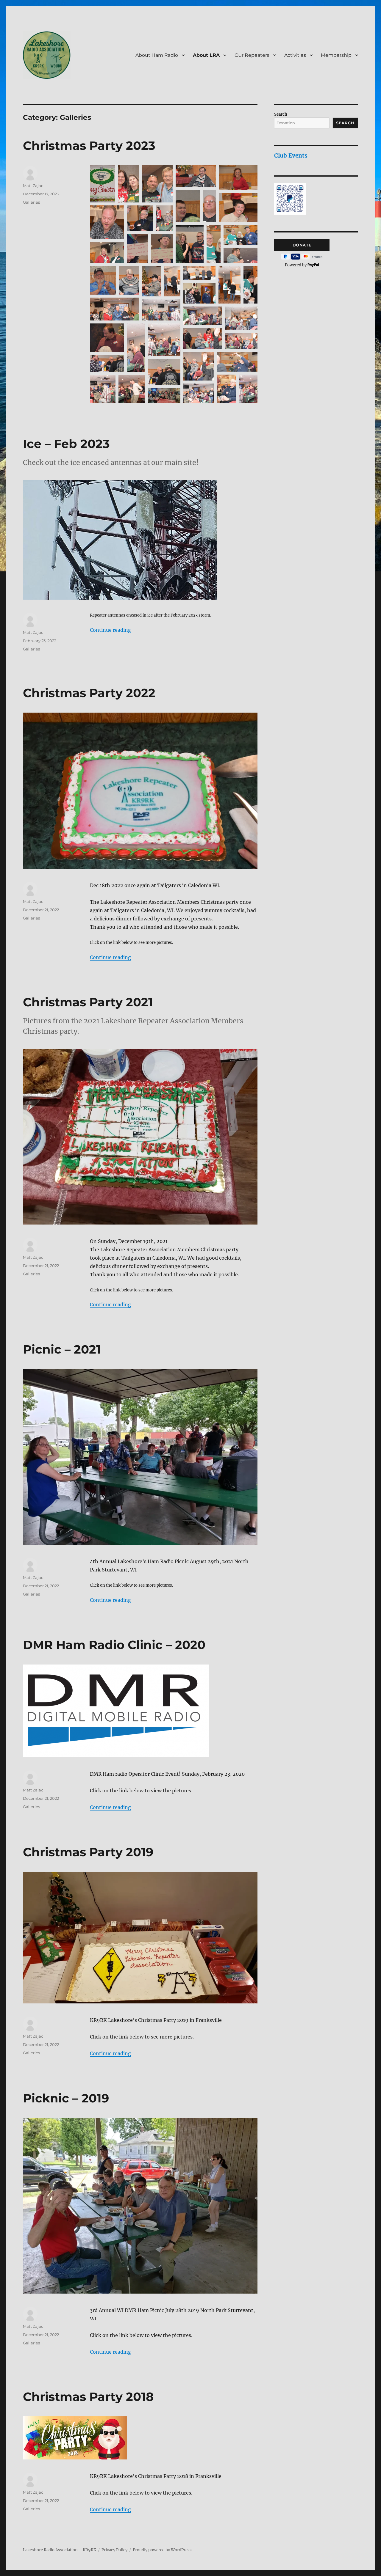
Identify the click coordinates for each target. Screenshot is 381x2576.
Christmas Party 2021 (88, 1002)
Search (281, 114)
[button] (102, 184)
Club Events (291, 155)
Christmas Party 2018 (88, 2397)
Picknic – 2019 (66, 2098)
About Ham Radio (157, 55)
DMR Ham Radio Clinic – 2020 (114, 1645)
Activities (295, 55)
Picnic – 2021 (62, 1349)
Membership (336, 55)
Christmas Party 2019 (88, 1852)
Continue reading (110, 630)
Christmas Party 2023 (89, 146)
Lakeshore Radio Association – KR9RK (60, 2550)
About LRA (206, 55)
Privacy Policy (114, 2550)
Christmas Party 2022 (89, 693)
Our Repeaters (252, 55)
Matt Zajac (33, 186)
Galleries (31, 202)
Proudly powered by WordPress (162, 2550)
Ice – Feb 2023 (66, 444)
